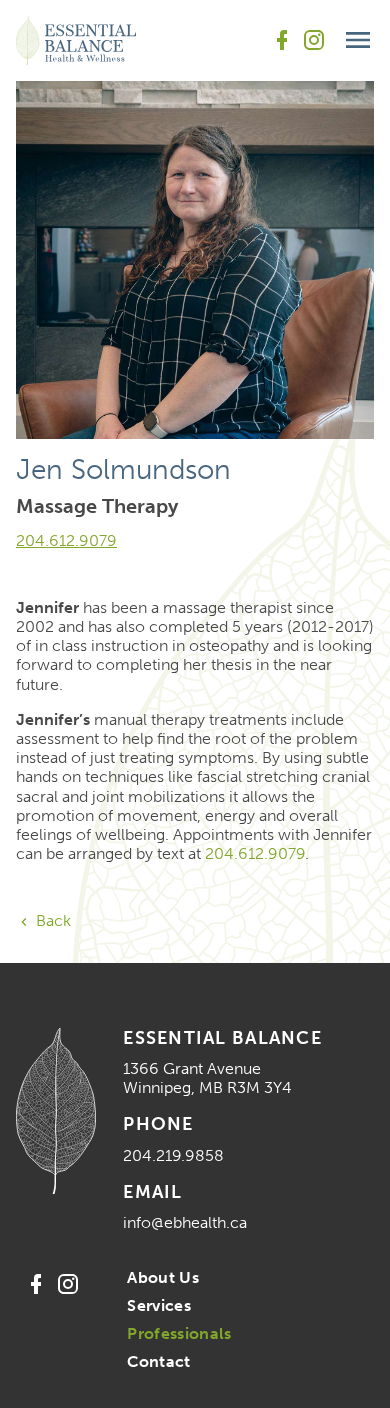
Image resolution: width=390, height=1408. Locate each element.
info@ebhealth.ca (185, 1222)
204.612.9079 (66, 540)
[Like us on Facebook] (282, 40)
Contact (158, 1361)
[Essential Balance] (76, 40)
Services (159, 1305)
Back (51, 920)
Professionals (179, 1333)
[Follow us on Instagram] (314, 40)
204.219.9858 (173, 1155)
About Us (163, 1277)
